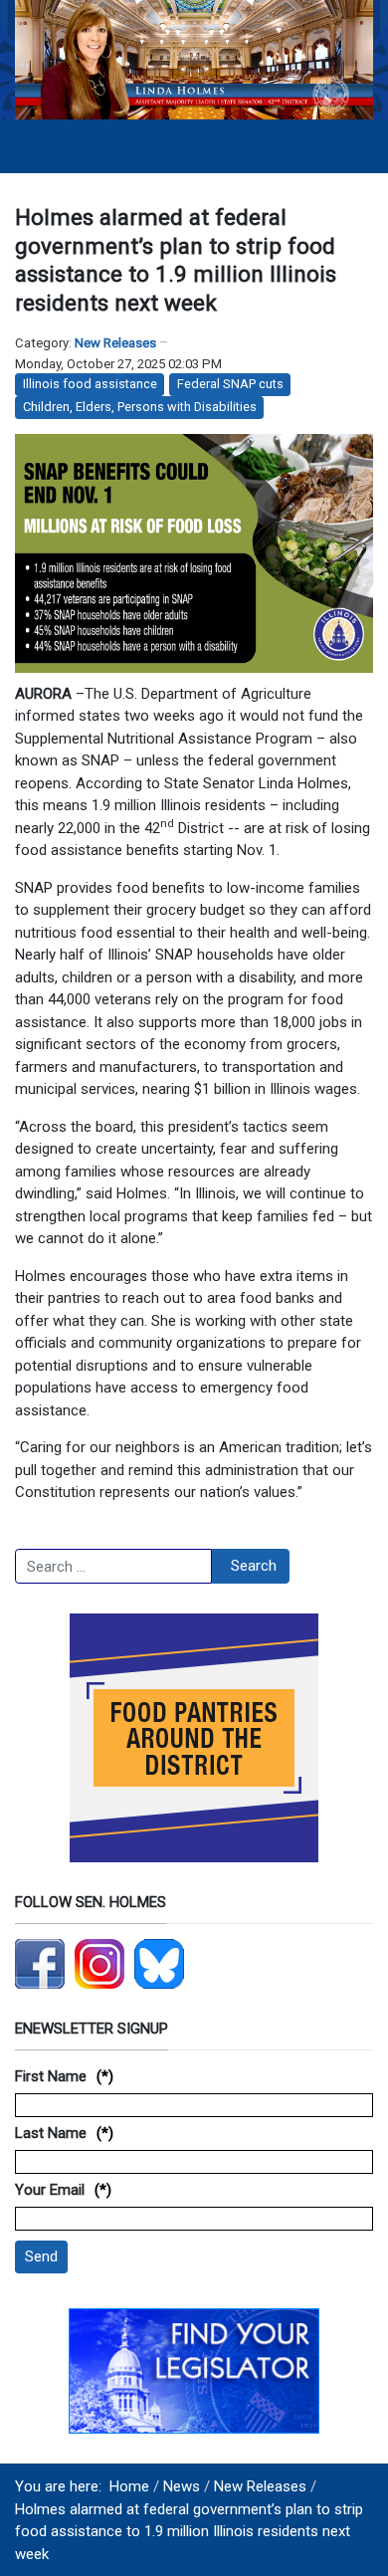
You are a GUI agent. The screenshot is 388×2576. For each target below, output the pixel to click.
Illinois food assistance (90, 384)
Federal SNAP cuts (230, 384)
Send (41, 2256)
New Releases (115, 343)
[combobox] (113, 1567)
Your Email (50, 2190)
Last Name (51, 2133)
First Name (51, 2076)
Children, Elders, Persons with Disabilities (140, 407)
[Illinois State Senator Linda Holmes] (194, 59)
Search (254, 1566)
